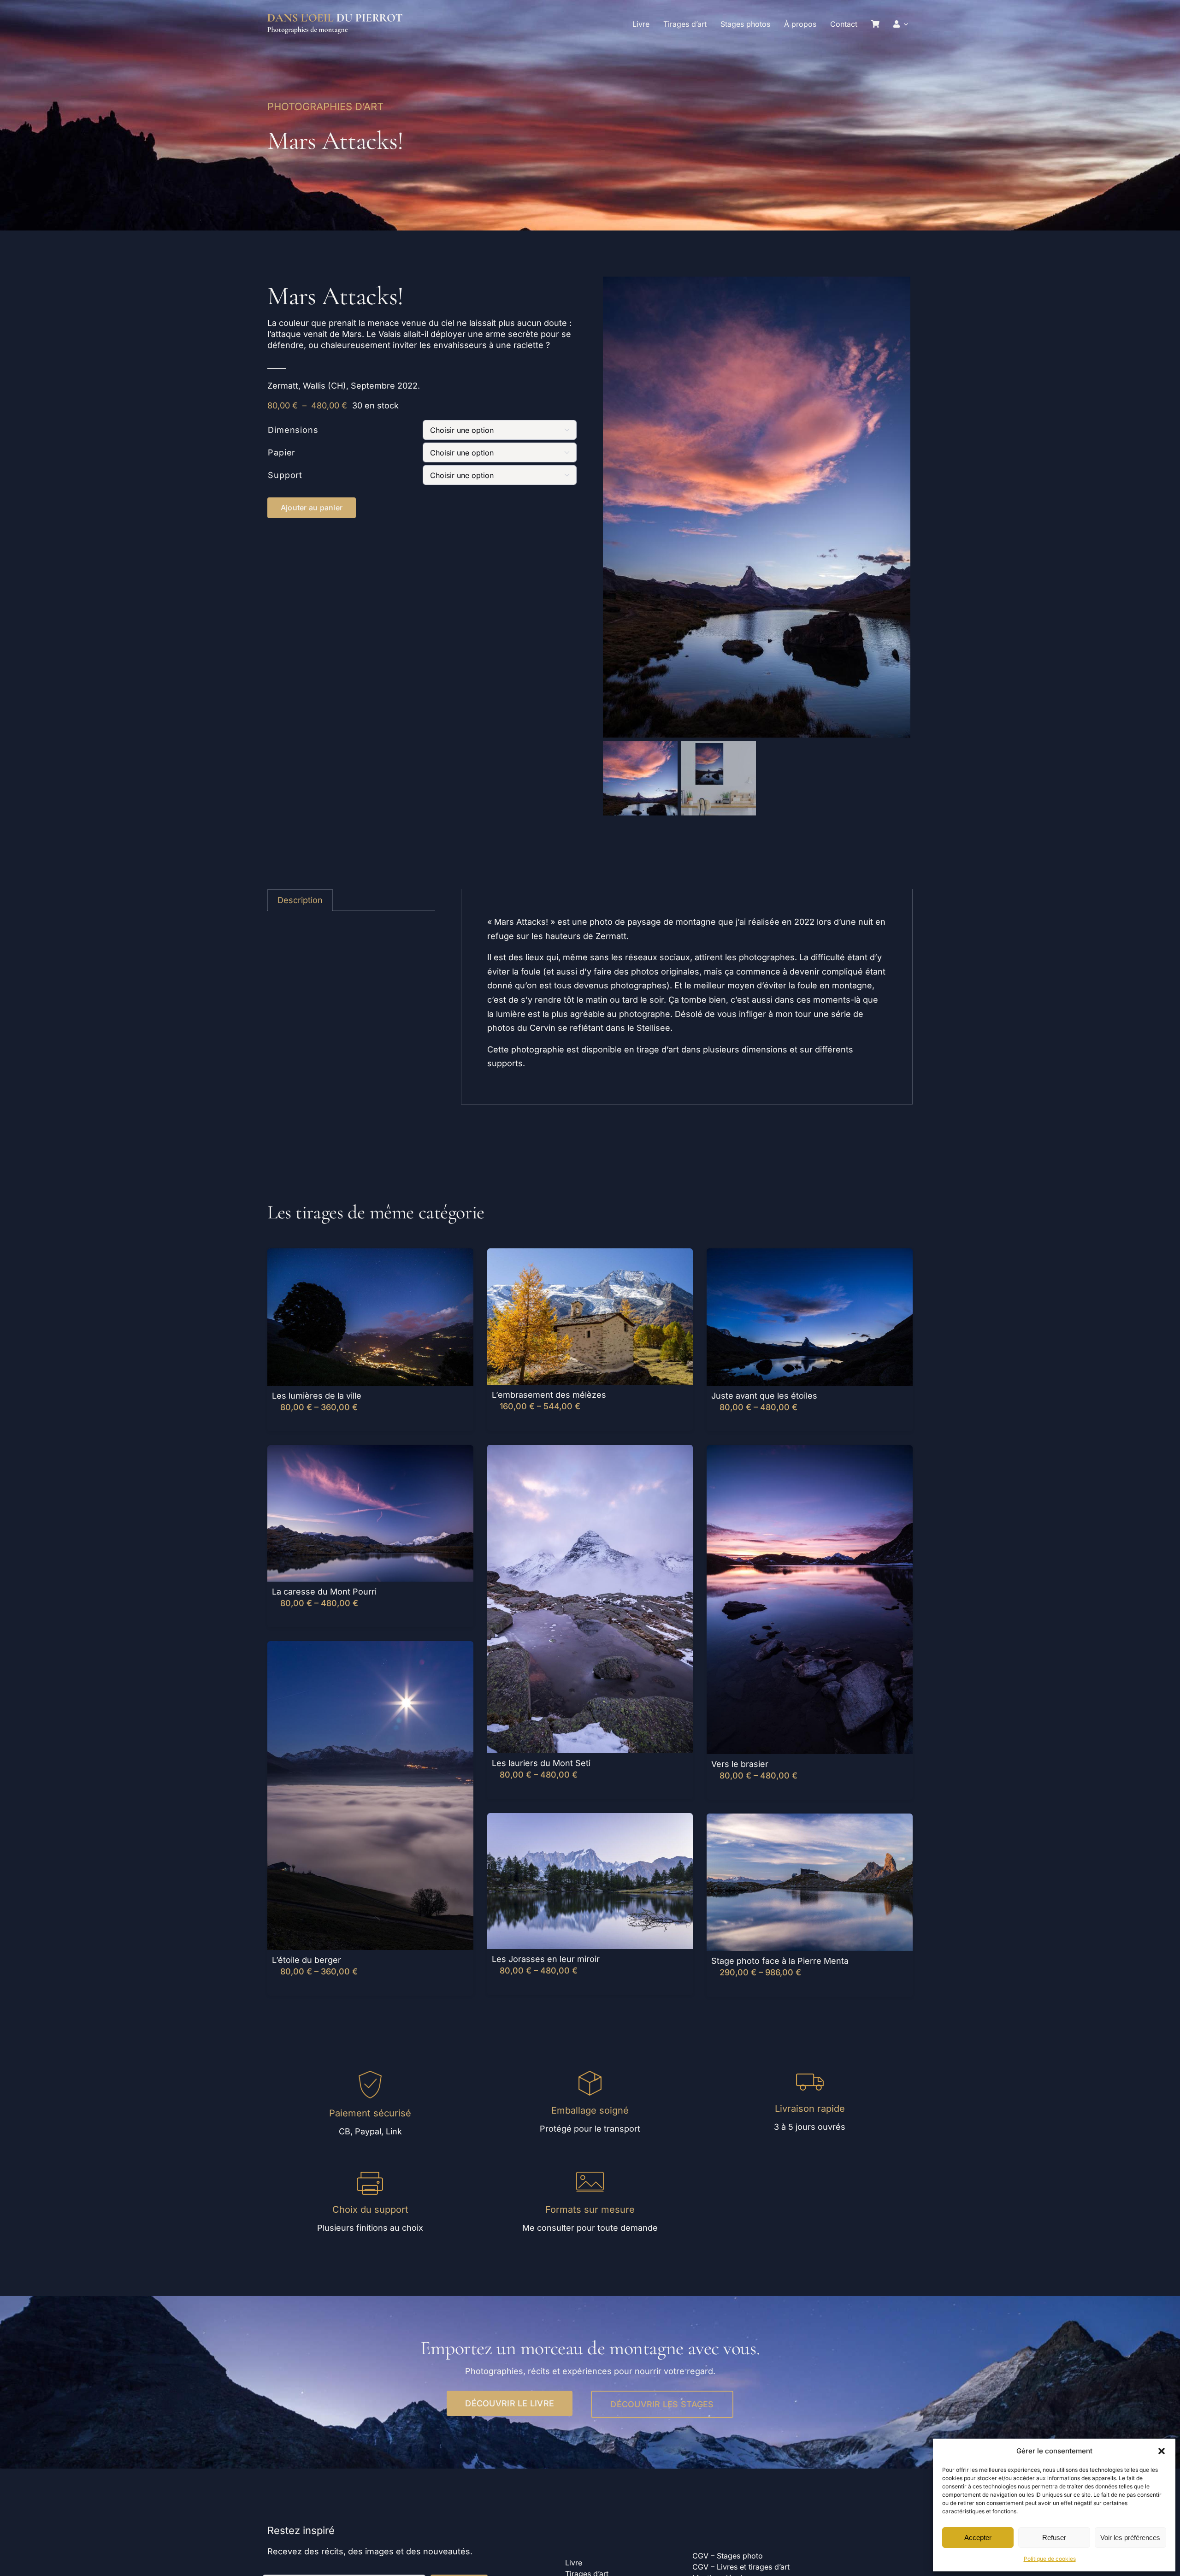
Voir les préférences (1130, 2538)
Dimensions (293, 430)
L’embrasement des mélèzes (549, 1395)
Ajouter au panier (312, 508)
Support (285, 475)
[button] (1162, 2451)
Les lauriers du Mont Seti (541, 1763)
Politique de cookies (1050, 2559)
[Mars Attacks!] (758, 507)
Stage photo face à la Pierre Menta (780, 1961)
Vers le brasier (740, 1764)
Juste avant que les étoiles (764, 1396)
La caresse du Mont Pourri (324, 1592)
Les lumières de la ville (317, 1396)
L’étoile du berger (307, 1960)
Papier (282, 452)
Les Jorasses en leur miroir (546, 1959)
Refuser (1054, 2538)
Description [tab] (300, 900)
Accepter (978, 2538)
